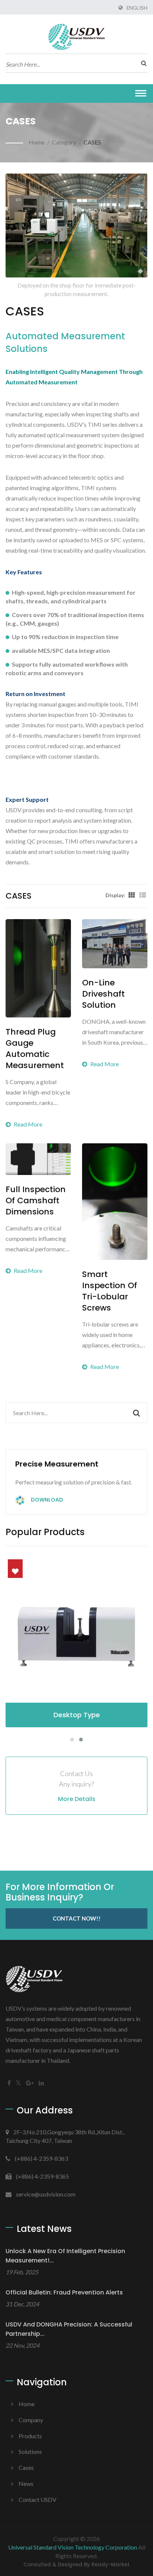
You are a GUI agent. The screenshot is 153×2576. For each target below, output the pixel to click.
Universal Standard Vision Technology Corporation (73, 2547)
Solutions (30, 2451)
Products (30, 2436)
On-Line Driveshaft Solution (103, 994)
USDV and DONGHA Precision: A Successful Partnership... (69, 2329)
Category (64, 142)
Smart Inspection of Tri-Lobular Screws (110, 1291)
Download (46, 1500)
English (137, 8)
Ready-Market (110, 2565)
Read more (28, 1124)
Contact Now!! (77, 1918)
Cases (26, 2467)
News (26, 2483)
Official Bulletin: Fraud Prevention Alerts (64, 2292)
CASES (92, 142)
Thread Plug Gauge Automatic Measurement (35, 1049)
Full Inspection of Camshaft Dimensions (36, 1201)
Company (31, 2420)
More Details (77, 1799)
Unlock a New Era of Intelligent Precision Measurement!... (65, 2256)
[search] (142, 63)
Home (37, 142)
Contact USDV (38, 2499)
